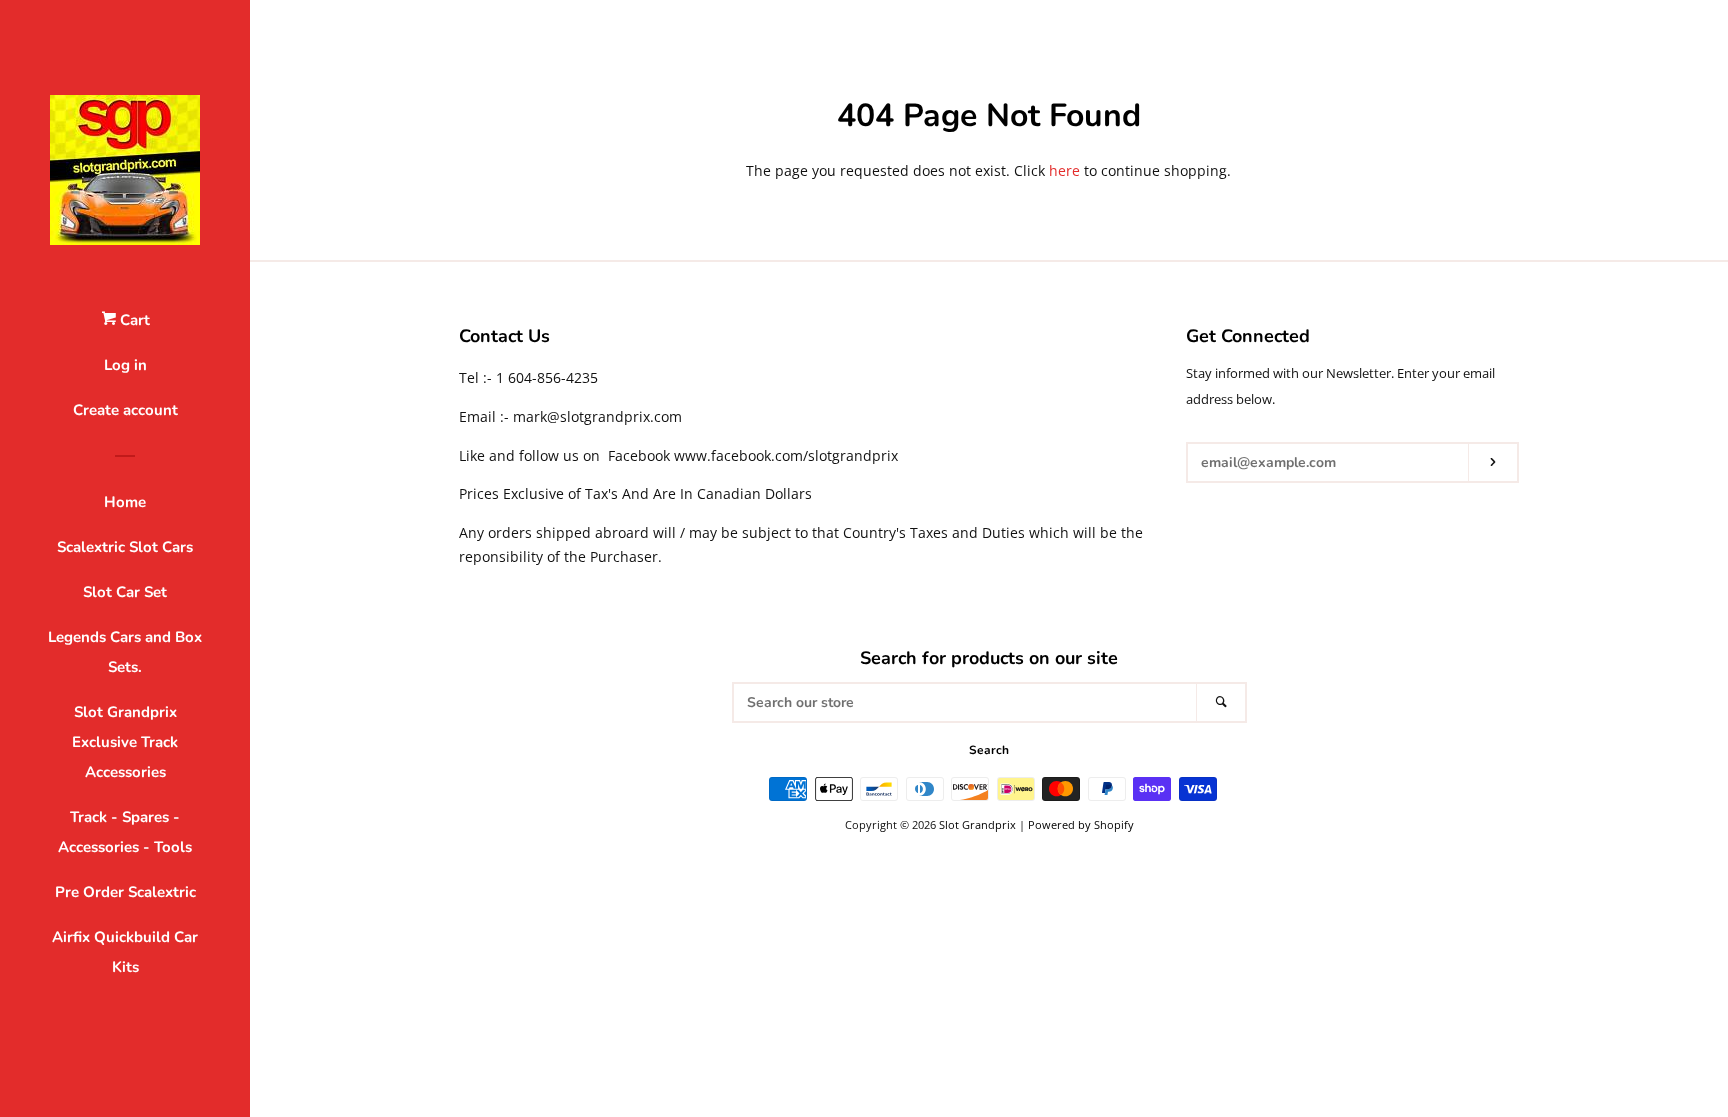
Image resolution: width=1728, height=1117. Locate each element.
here (1064, 170)
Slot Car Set (125, 592)
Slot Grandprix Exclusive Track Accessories (125, 742)
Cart (133, 320)
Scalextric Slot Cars (125, 547)
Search (989, 750)
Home (125, 502)
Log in (125, 365)
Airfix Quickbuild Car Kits (125, 952)
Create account (125, 410)
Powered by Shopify (1081, 824)
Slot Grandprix (977, 824)
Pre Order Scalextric (125, 892)
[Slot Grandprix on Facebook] (1198, 514)
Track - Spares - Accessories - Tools (125, 832)
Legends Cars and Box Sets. (125, 652)
